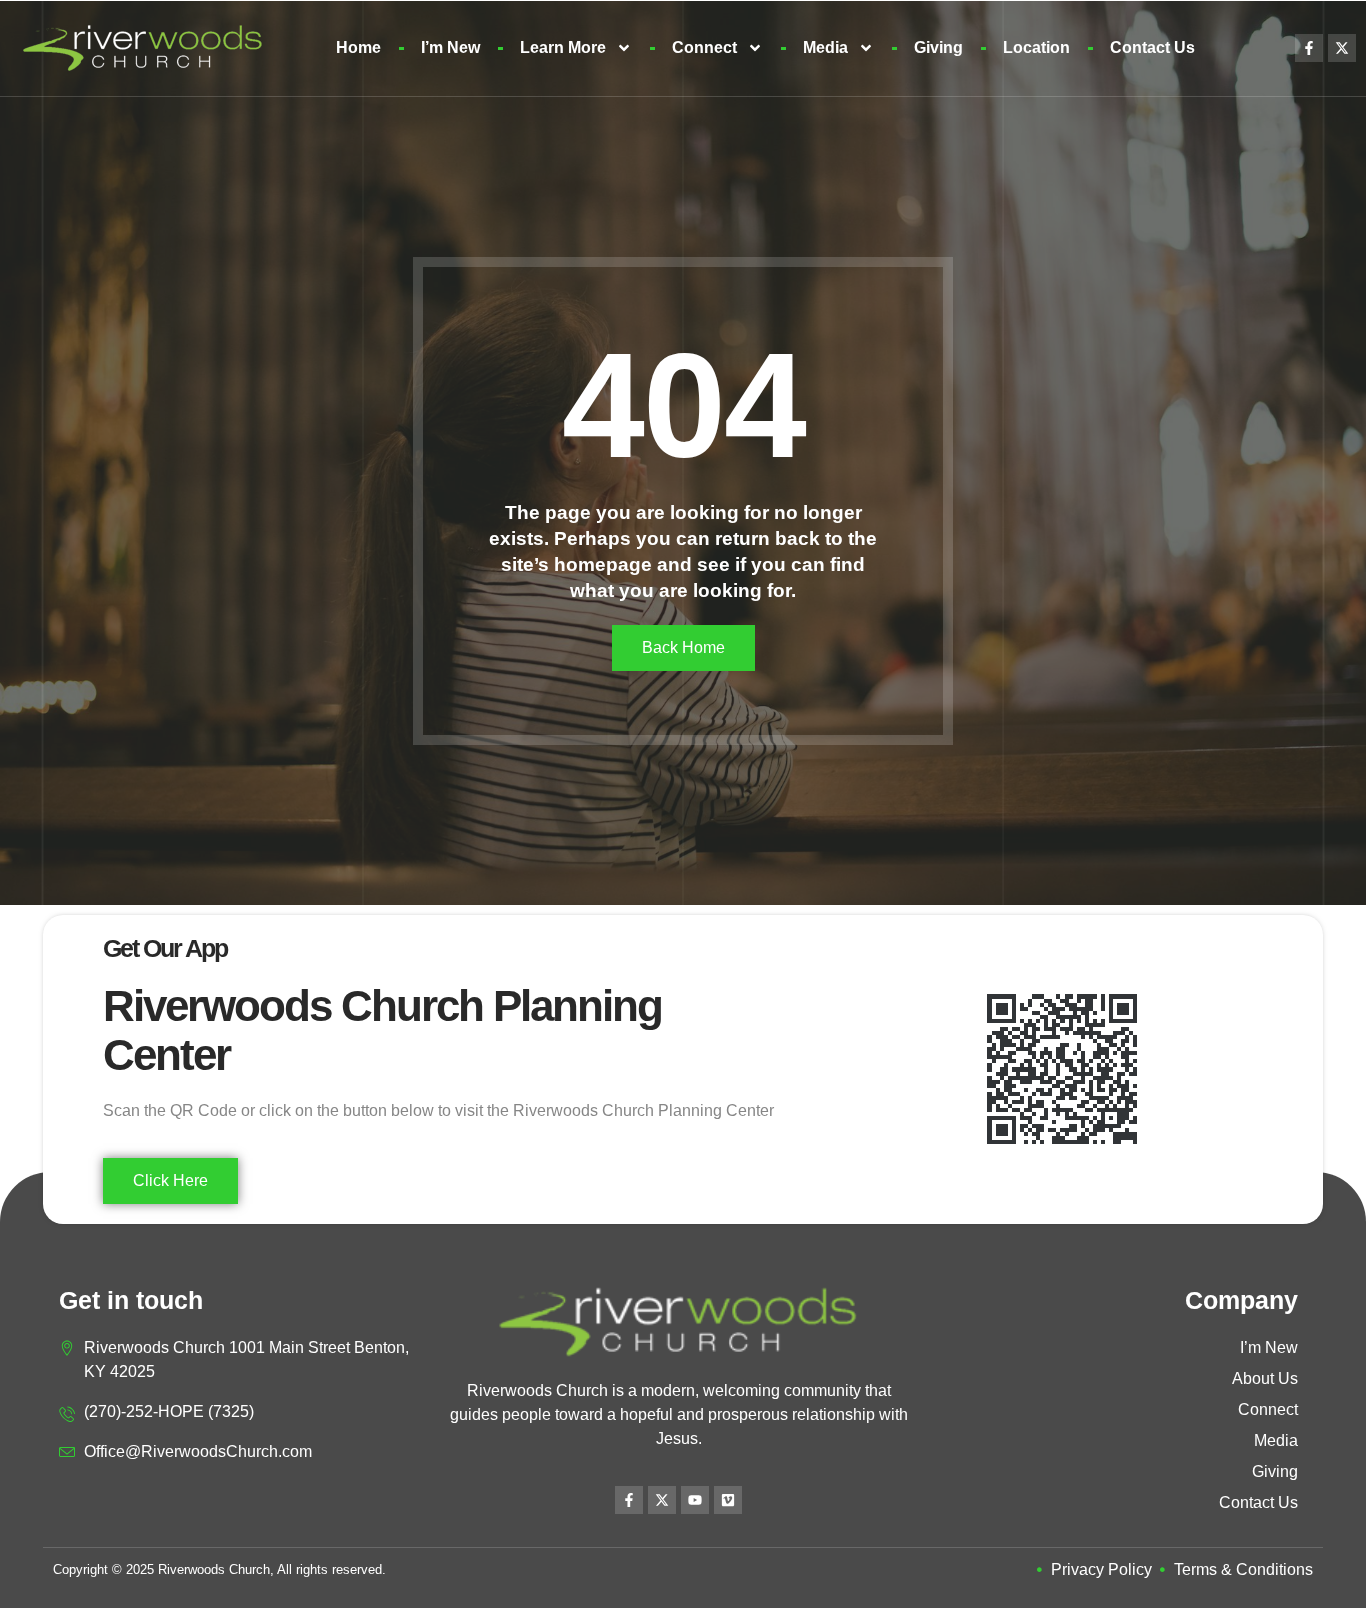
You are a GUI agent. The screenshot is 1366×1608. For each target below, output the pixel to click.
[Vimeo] (728, 1500)
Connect (704, 47)
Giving (938, 47)
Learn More (563, 47)
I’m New (450, 47)
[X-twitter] (1342, 48)
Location (1036, 47)
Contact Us (1152, 47)
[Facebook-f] (1309, 48)
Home (358, 47)
